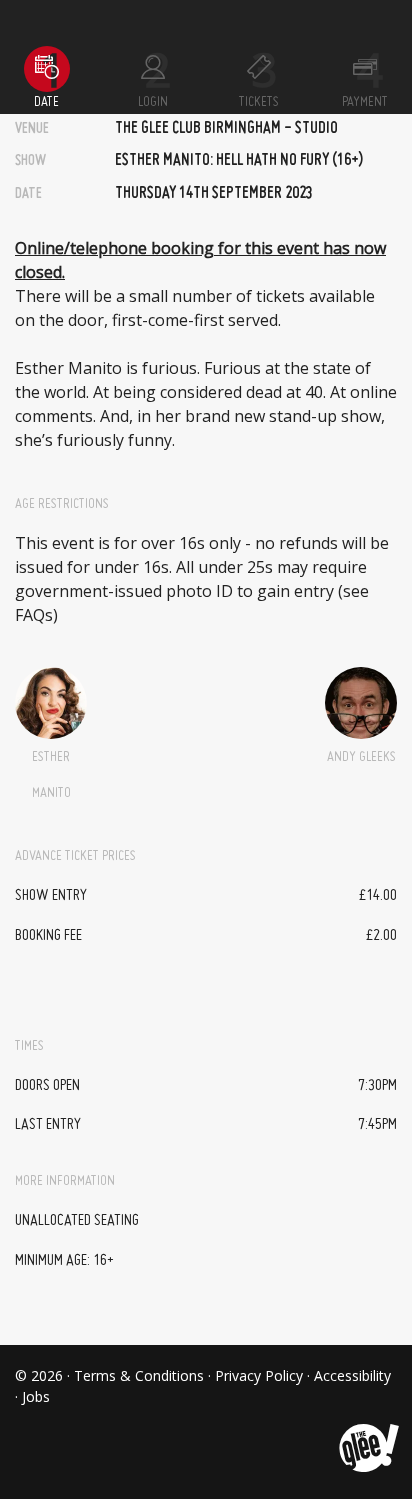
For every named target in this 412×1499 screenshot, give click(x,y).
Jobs (36, 1396)
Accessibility (352, 1375)
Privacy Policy (259, 1375)
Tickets (259, 102)
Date (46, 102)
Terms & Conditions (139, 1375)
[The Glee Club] (367, 1432)
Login (153, 102)
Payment (365, 102)
